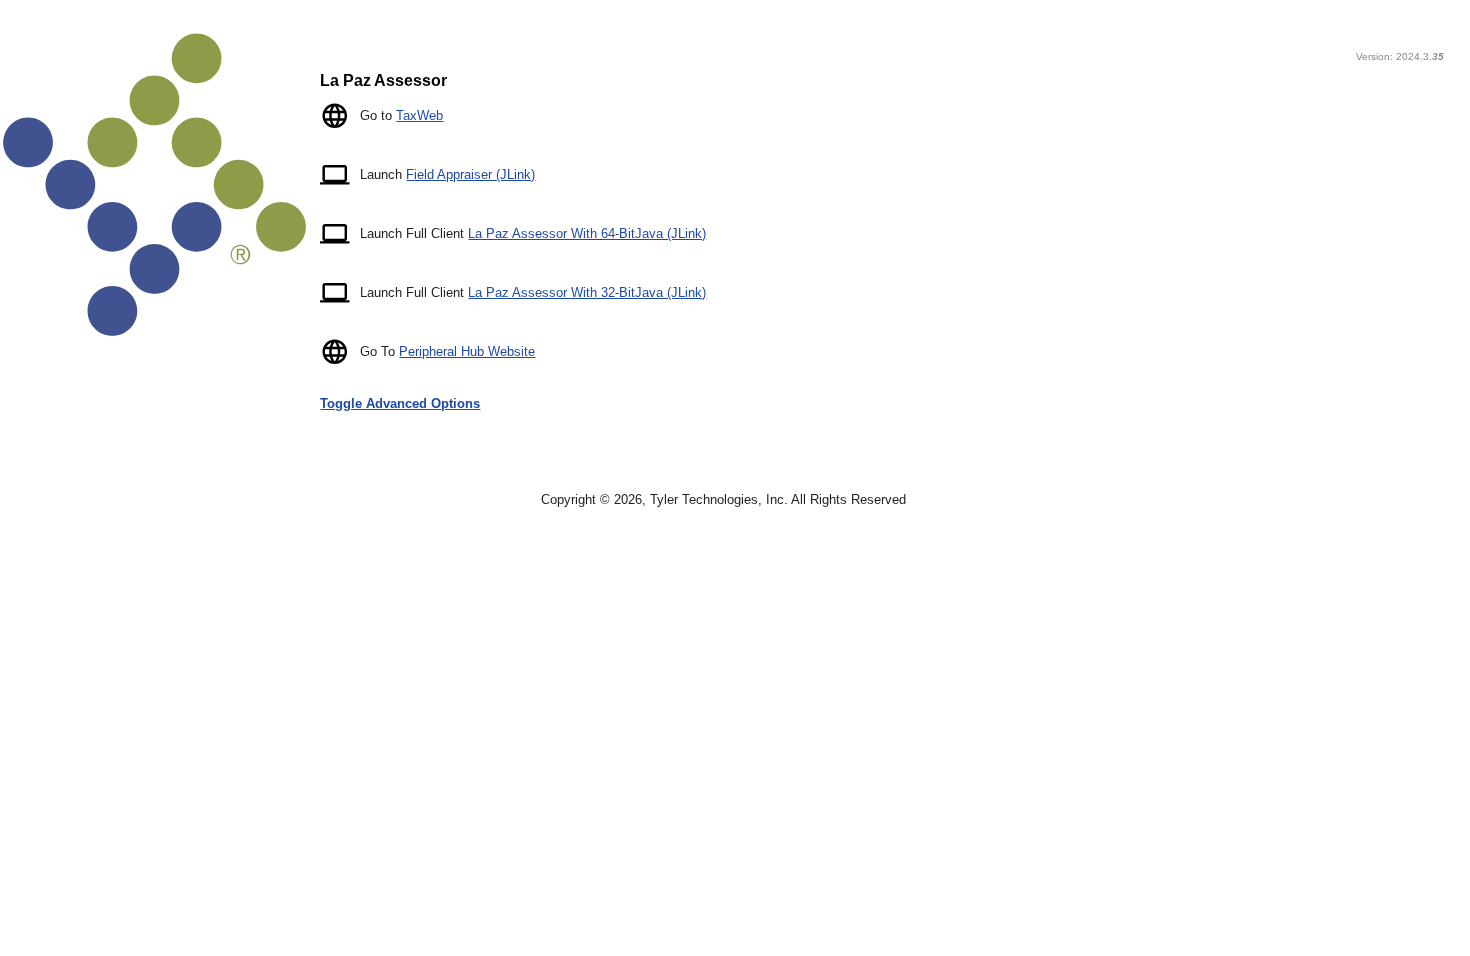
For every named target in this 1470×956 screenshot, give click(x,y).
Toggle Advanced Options (400, 403)
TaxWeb (419, 115)
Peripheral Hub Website (467, 351)
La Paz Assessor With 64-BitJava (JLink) (587, 233)
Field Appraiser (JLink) (470, 174)
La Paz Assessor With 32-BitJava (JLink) (587, 292)
